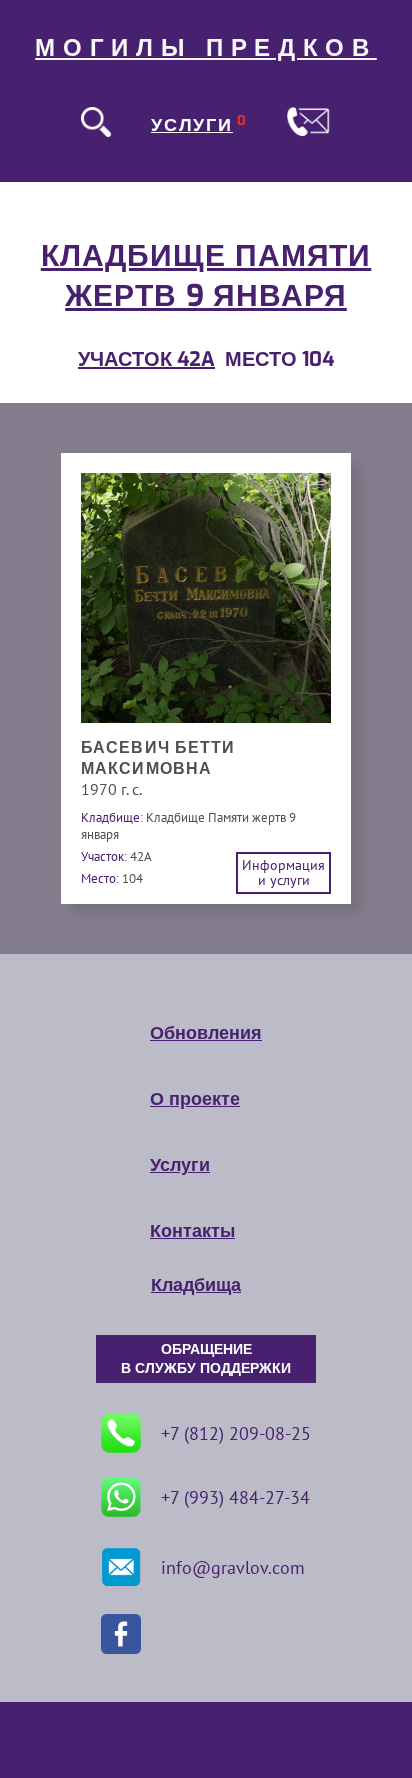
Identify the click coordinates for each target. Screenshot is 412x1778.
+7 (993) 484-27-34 (235, 1497)
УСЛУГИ (192, 125)
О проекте (195, 1099)
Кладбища (196, 1285)
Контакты (192, 1231)
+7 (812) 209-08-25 (236, 1433)
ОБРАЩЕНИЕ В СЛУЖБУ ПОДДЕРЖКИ (206, 1359)
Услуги (180, 1165)
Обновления (206, 1033)
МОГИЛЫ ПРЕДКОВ (206, 48)
